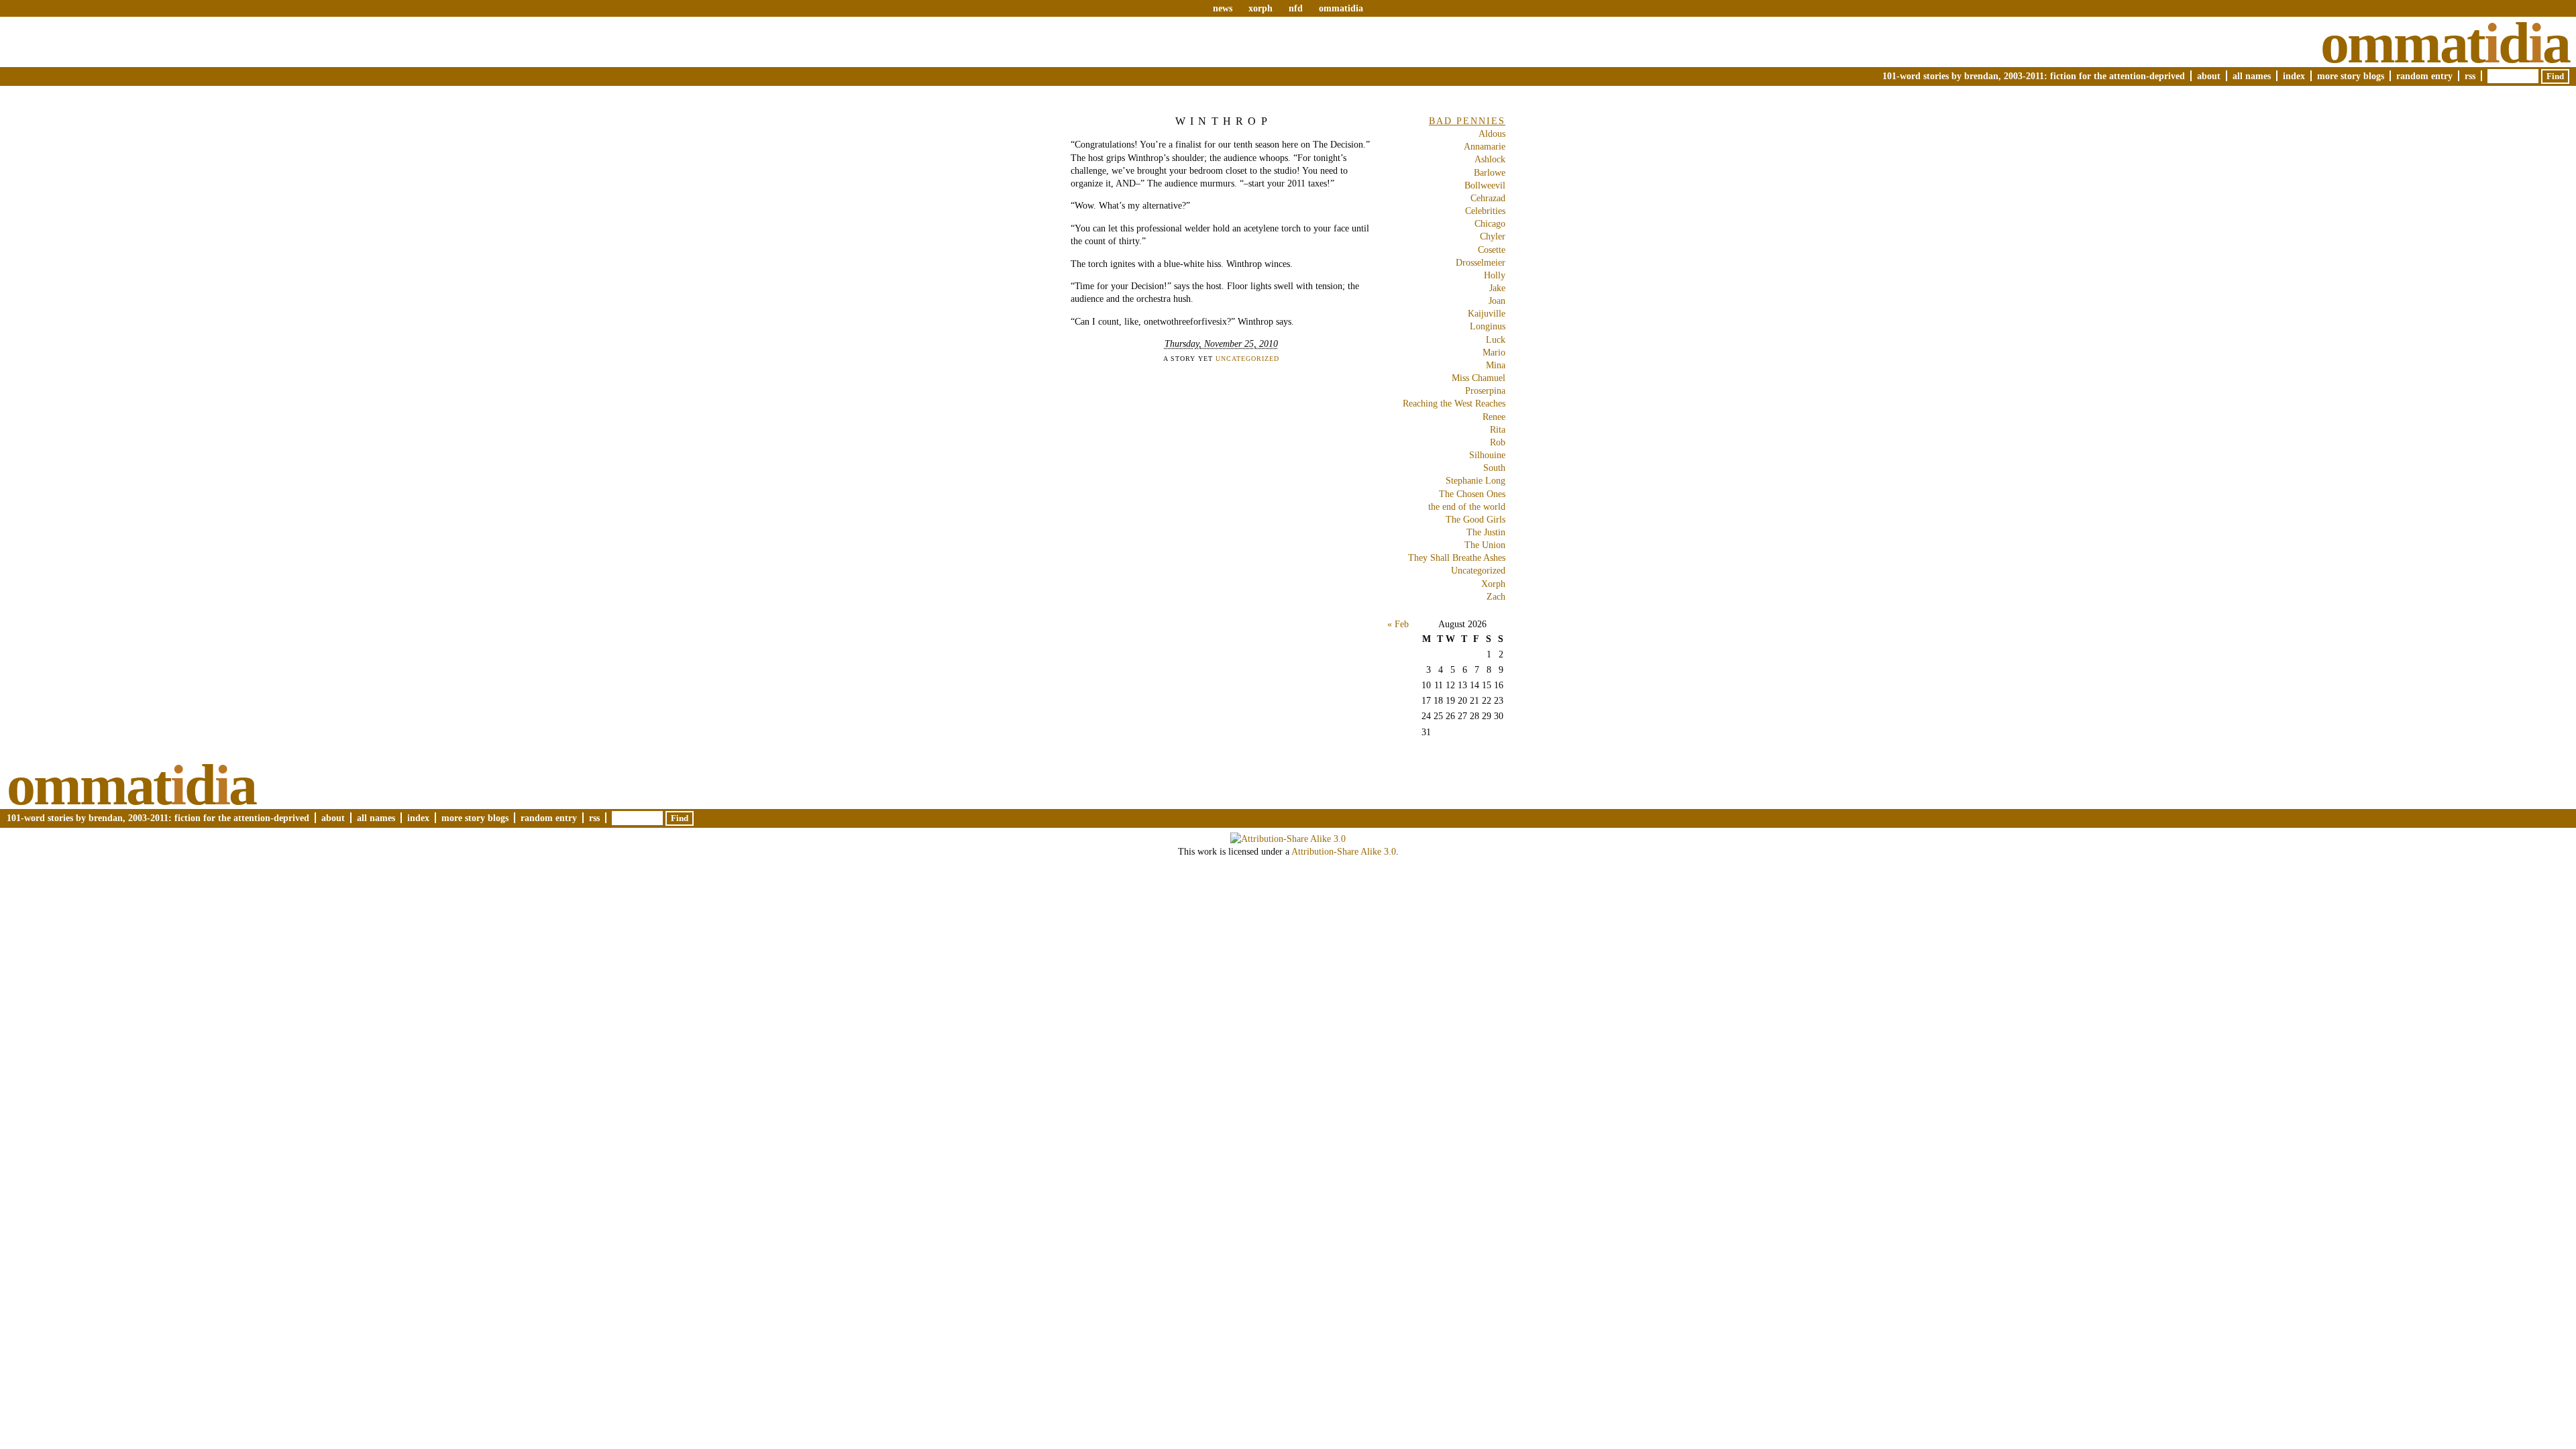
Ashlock (1490, 159)
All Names (2252, 76)
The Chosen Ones (1472, 494)
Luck (1496, 339)
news (1223, 8)
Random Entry (2424, 76)
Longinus (1488, 326)
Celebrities (1485, 211)
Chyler (1493, 236)
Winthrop (1224, 121)
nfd (1296, 8)
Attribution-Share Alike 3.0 (1344, 851)
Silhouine (1487, 455)
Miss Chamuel (1479, 378)
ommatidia (1341, 8)
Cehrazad (1488, 198)
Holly (1495, 275)
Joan (1497, 301)
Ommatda (2445, 43)
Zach (1496, 596)
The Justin (1486, 532)
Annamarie (1485, 146)
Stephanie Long (1475, 480)
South (1494, 468)
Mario (1494, 352)
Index (2294, 76)
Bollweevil (1485, 185)
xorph (1260, 8)
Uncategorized (1247, 359)
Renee (1494, 417)
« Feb (1398, 624)
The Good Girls (1475, 519)
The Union (1485, 545)
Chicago (1490, 223)
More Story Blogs (2351, 76)
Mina (1496, 365)
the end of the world (1467, 506)
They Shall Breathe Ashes (1457, 557)
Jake (1497, 288)
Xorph (1493, 584)
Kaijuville (1487, 313)
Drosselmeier (1481, 262)
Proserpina (1485, 390)
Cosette (1492, 250)
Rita (1498, 429)
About (2209, 76)
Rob (1498, 442)
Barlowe (1490, 172)
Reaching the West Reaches (1454, 403)
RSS (2470, 76)
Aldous (1492, 133)
